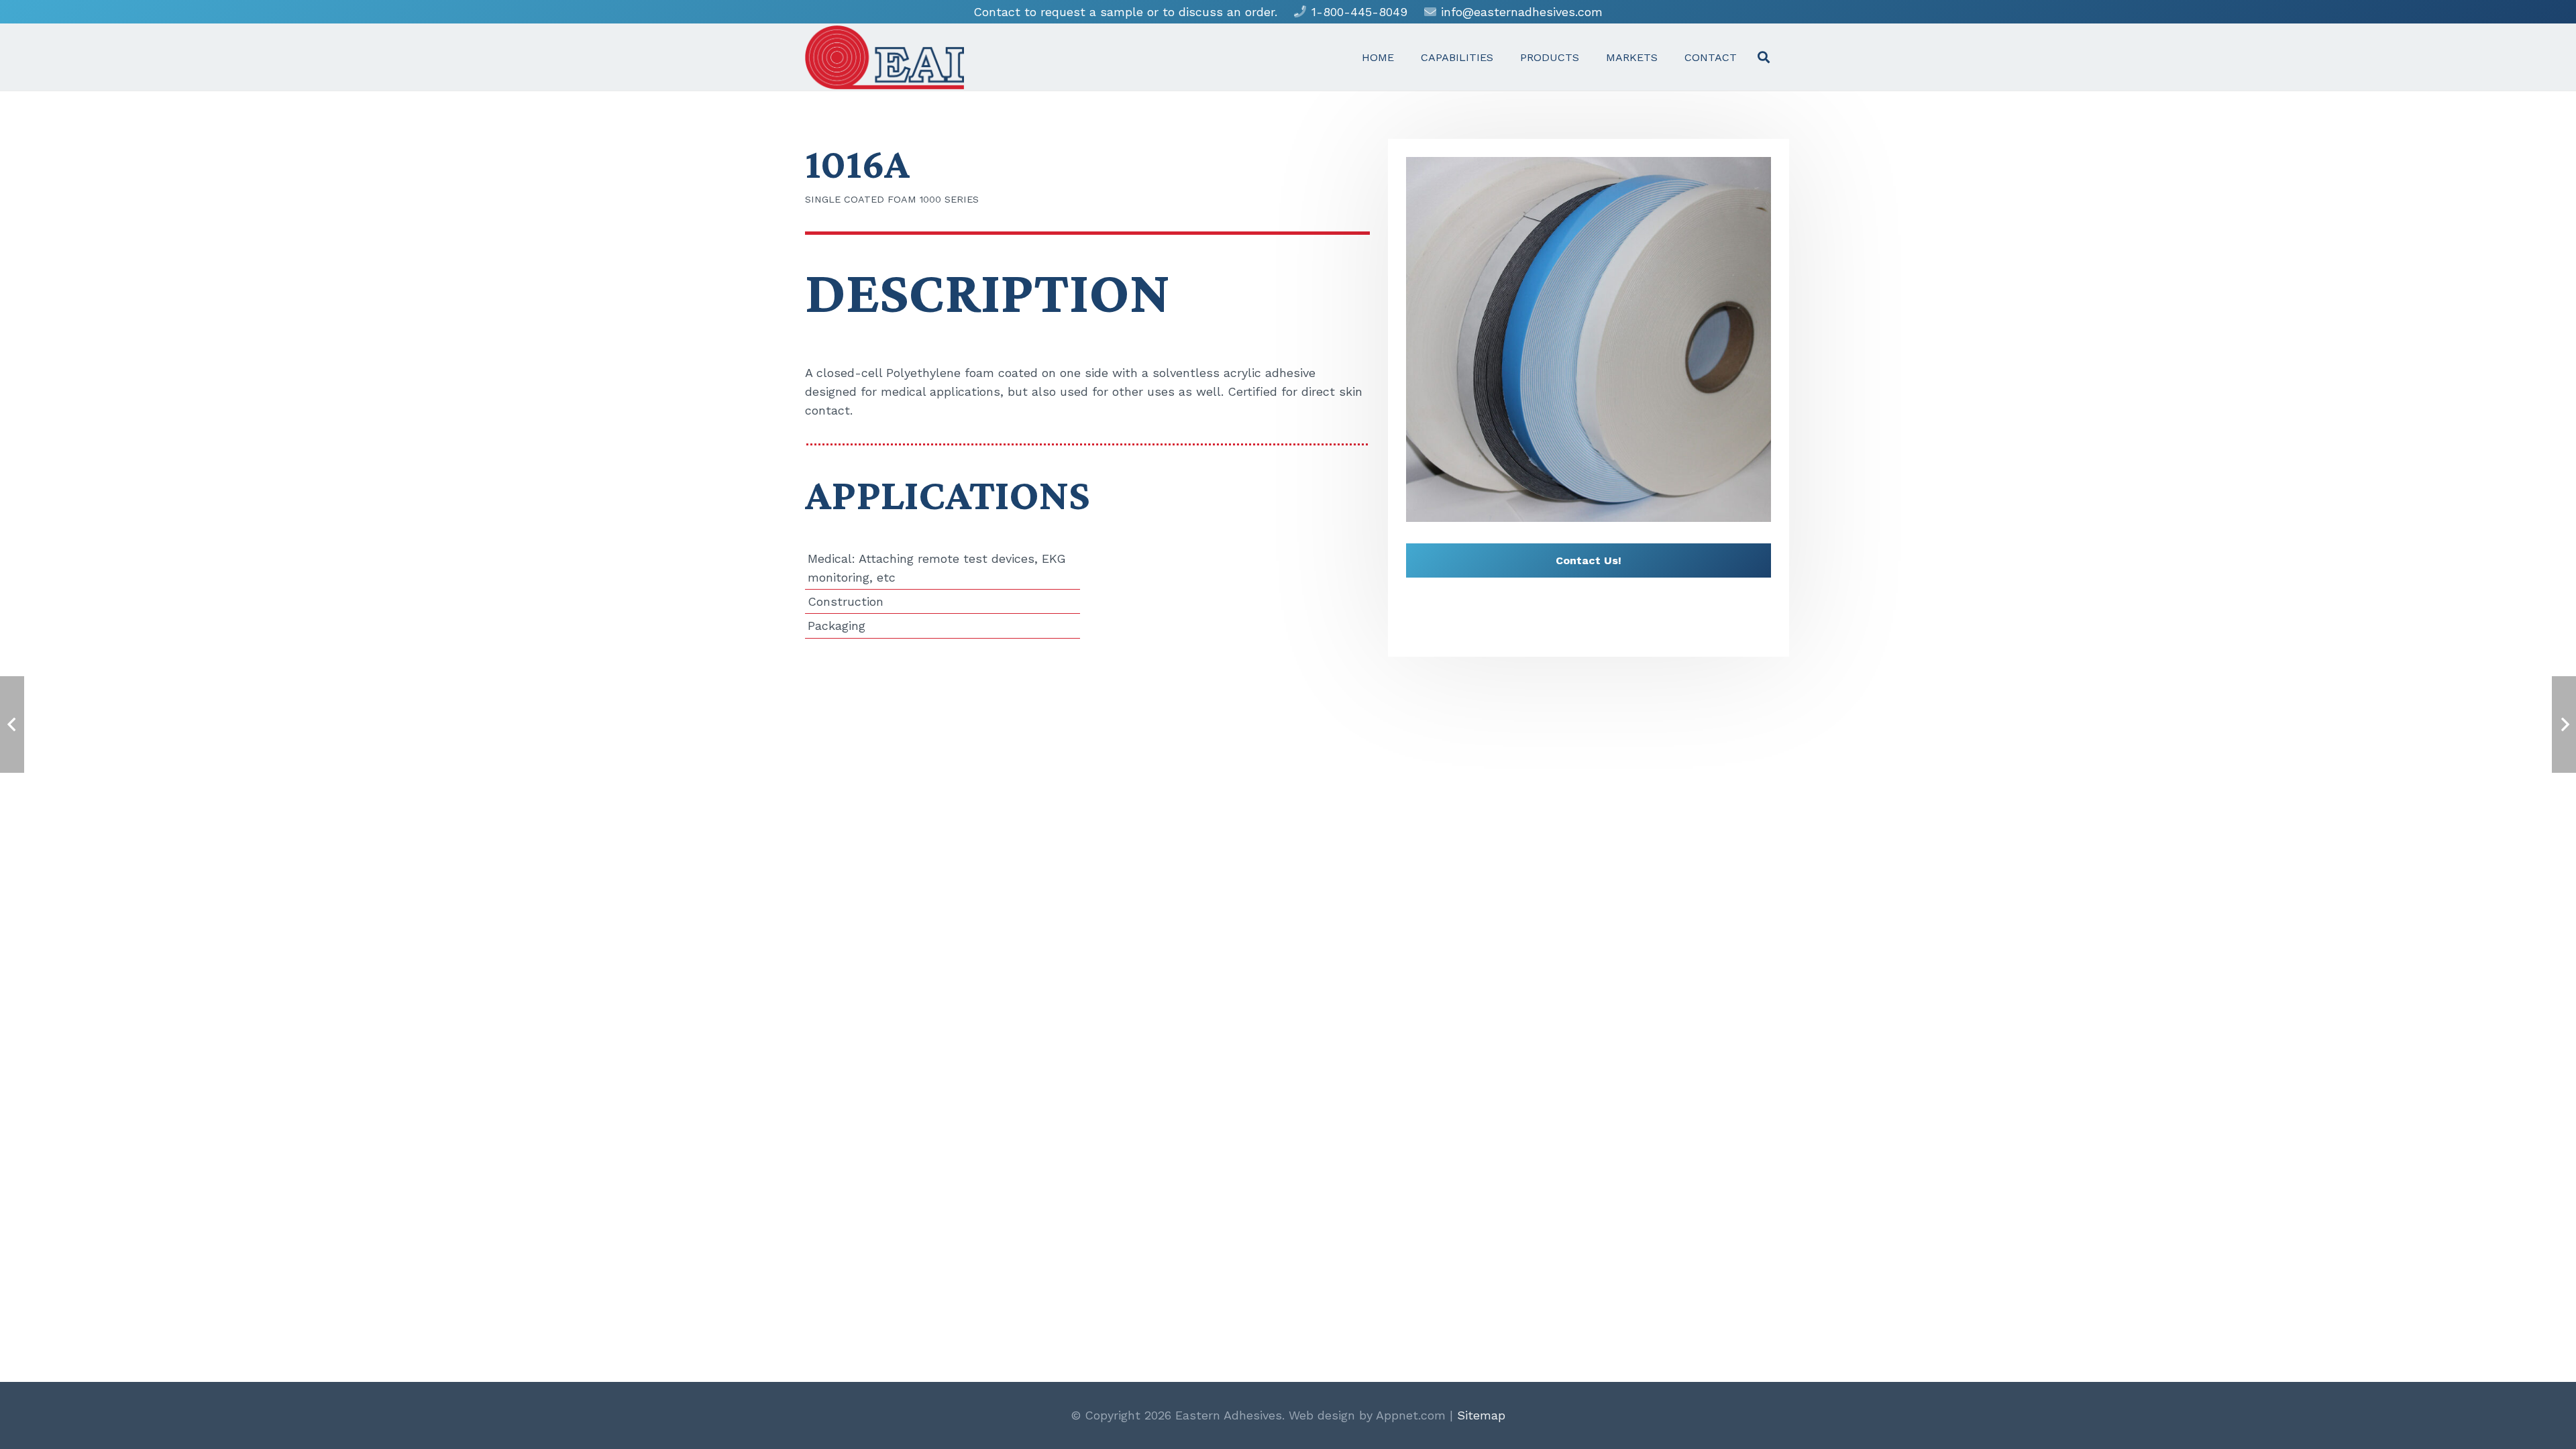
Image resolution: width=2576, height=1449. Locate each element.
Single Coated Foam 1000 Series (892, 199)
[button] (1764, 57)
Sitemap (1481, 1415)
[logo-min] (884, 57)
